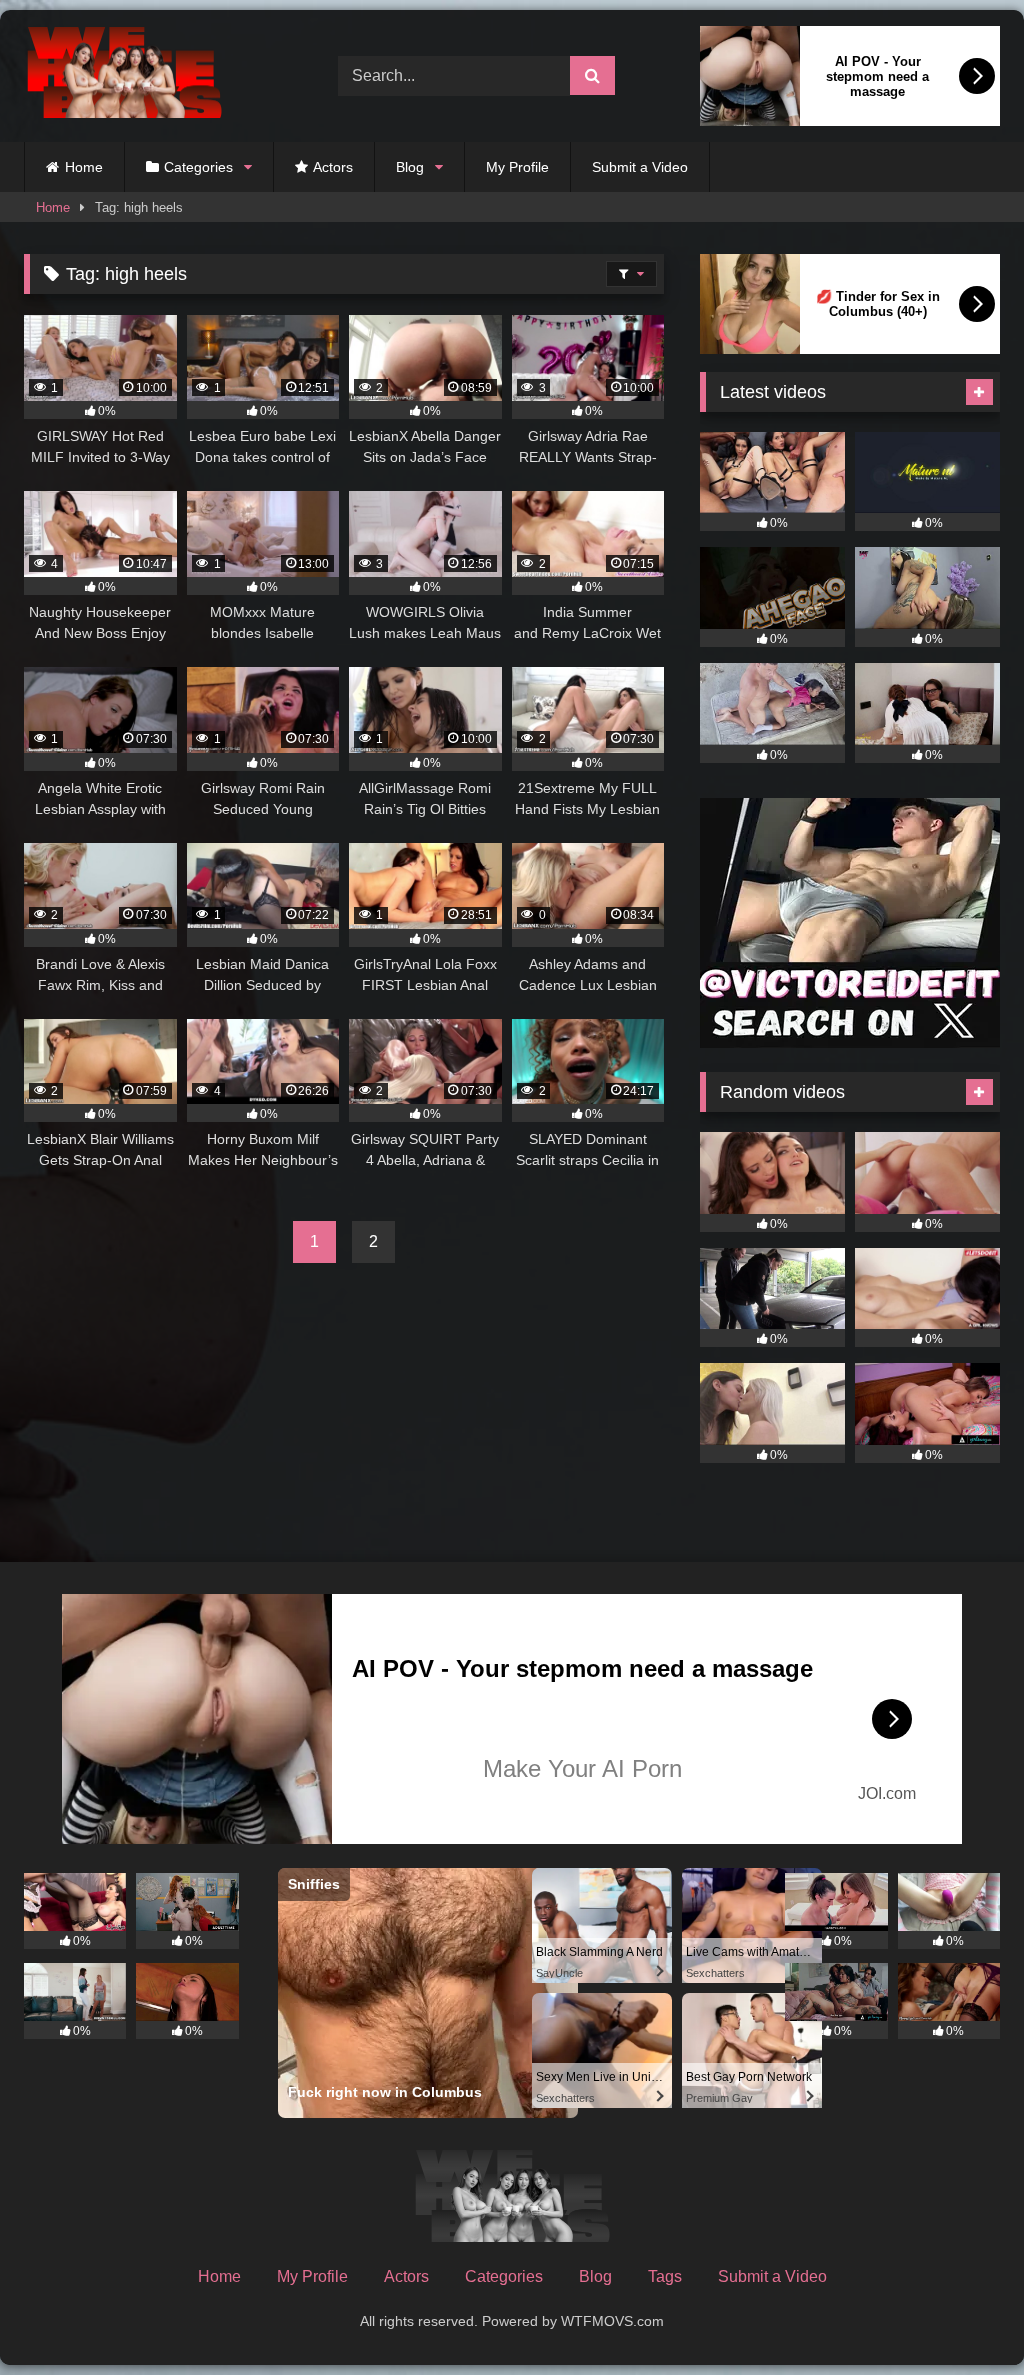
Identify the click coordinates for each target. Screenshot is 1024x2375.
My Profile (517, 167)
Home (84, 167)
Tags (665, 2276)
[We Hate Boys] (158, 76)
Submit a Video (640, 167)
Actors (333, 167)
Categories (198, 167)
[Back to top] (962, 2315)
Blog (410, 167)
